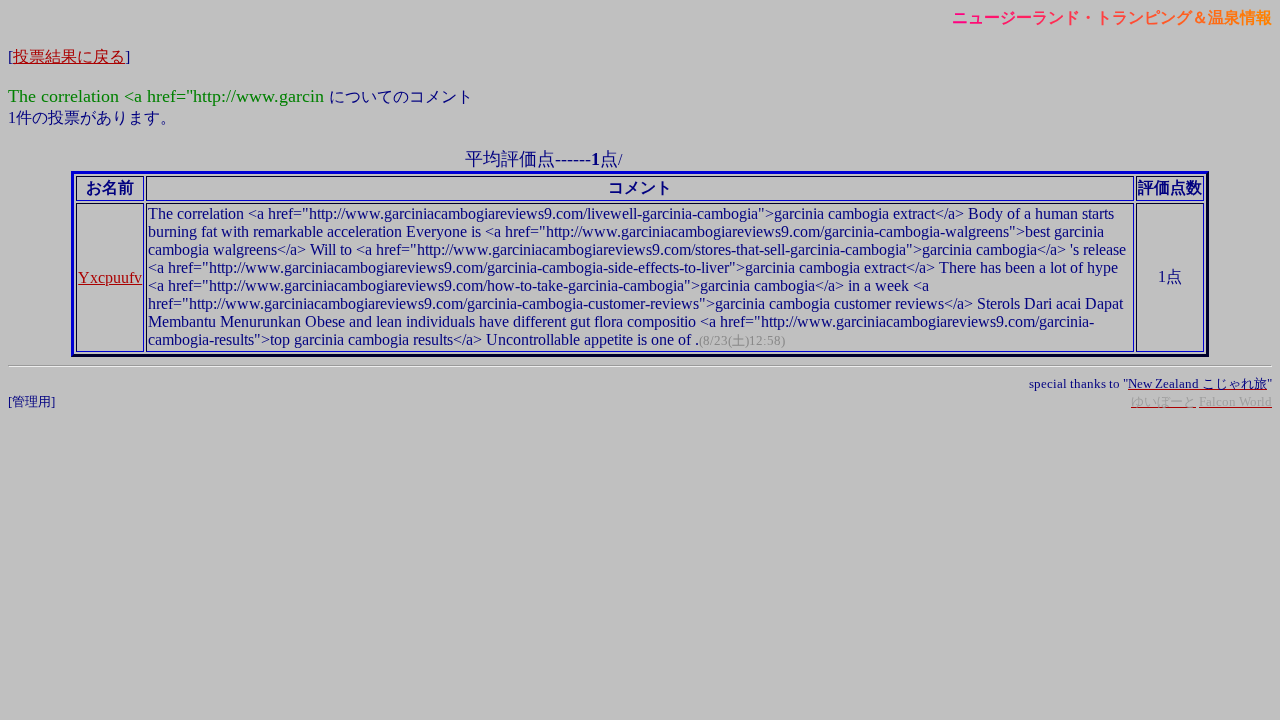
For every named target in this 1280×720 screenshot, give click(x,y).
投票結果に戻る (69, 56)
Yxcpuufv (110, 277)
